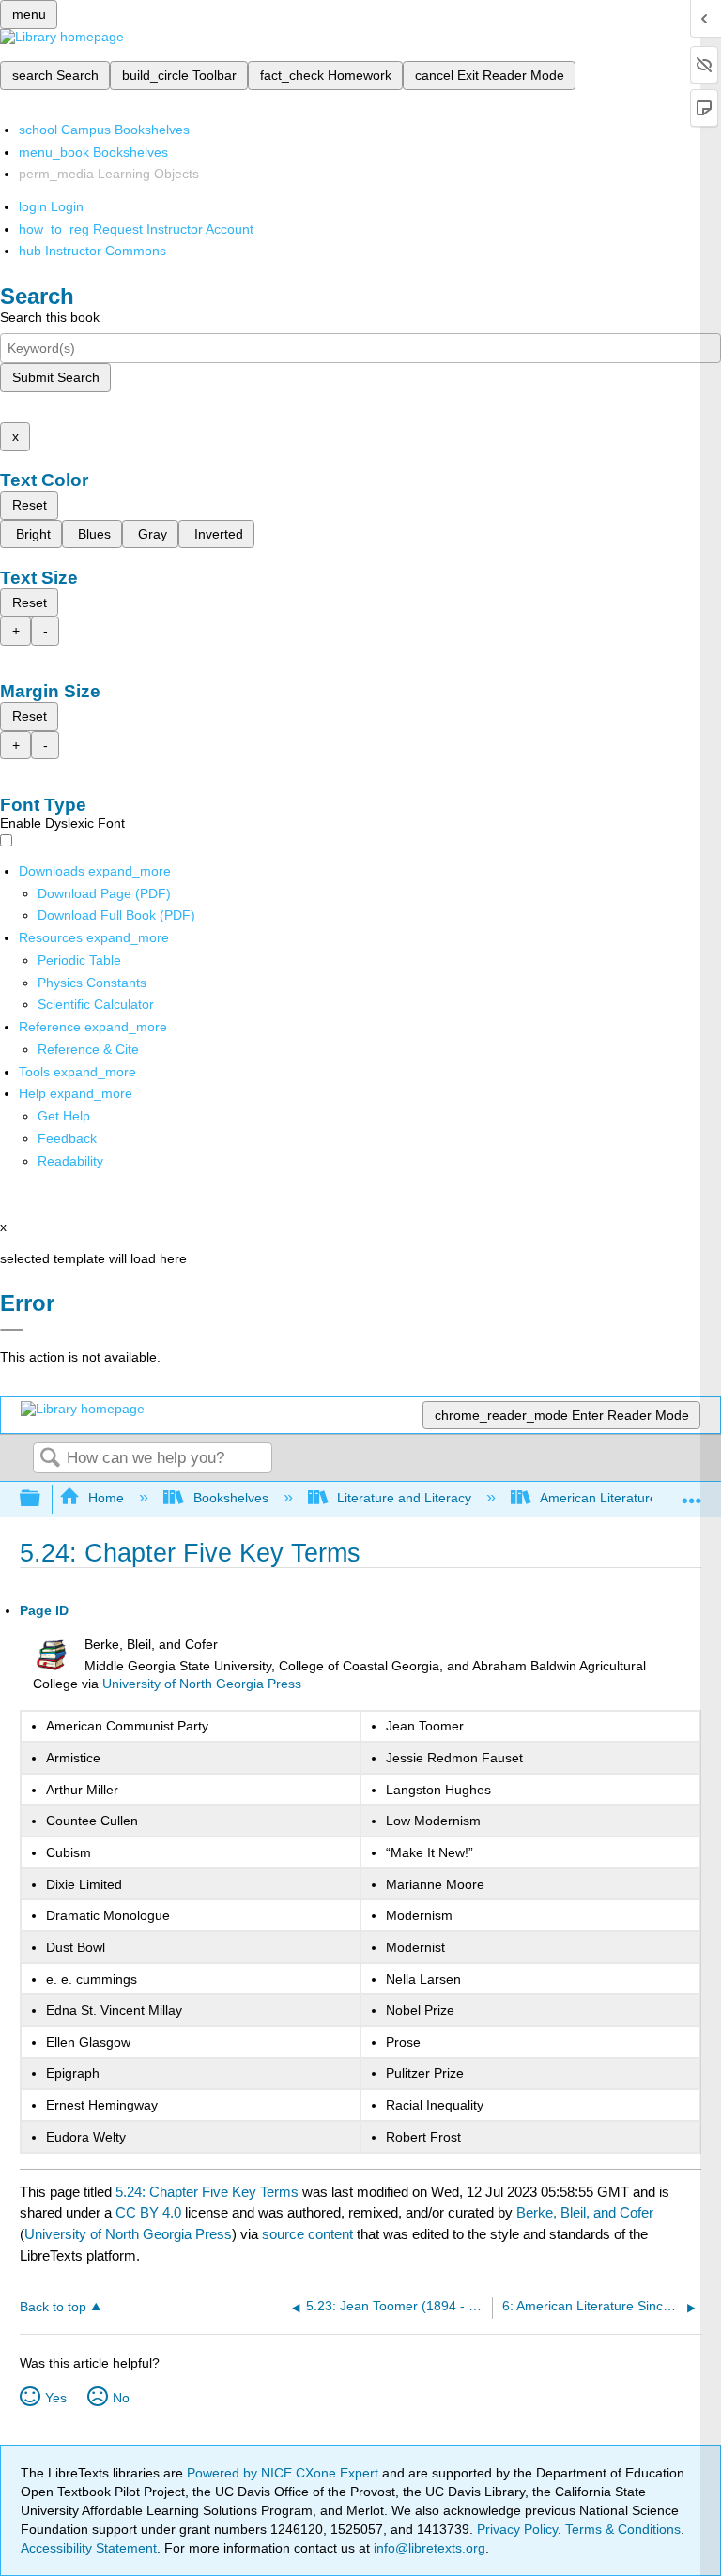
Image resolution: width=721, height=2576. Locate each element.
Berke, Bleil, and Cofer (585, 2212)
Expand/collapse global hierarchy (42, 1499)
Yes (56, 2398)
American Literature (598, 1498)
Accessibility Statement (89, 2548)
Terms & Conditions (623, 2529)
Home (106, 1498)
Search (50, 1459)
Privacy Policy (517, 2529)
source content (307, 2234)
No (121, 2398)
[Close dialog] (12, 1330)
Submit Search (56, 377)
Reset (30, 505)
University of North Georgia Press (202, 1684)
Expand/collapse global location (692, 1494)
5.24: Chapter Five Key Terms (207, 2192)
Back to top (53, 2307)
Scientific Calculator (96, 1004)
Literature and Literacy (404, 1498)
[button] (67, 1138)
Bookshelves (230, 1498)
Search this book (50, 317)
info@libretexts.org (428, 2548)
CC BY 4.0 (148, 2212)
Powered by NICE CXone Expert (284, 2473)
